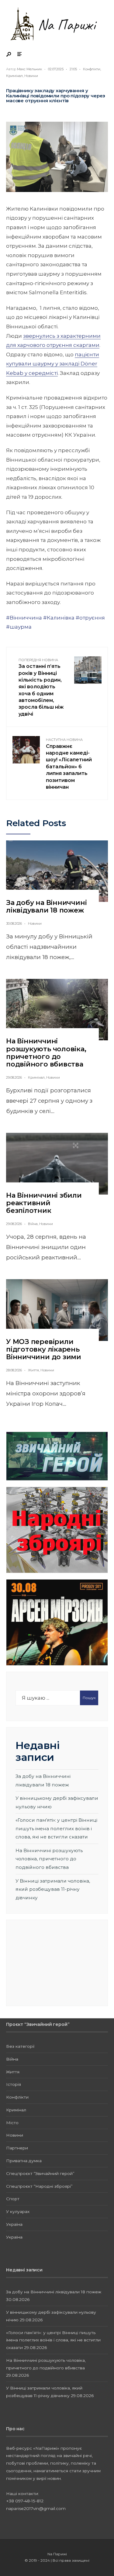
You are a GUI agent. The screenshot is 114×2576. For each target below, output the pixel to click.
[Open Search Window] (9, 55)
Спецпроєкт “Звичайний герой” (40, 2173)
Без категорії (20, 2046)
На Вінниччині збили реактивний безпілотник (44, 1203)
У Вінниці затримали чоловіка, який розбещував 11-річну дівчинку (53, 1889)
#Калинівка (59, 618)
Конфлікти (92, 69)
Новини (31, 76)
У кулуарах (18, 2211)
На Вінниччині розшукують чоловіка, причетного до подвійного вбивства (46, 1053)
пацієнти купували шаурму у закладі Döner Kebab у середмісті (53, 364)
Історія (14, 2084)
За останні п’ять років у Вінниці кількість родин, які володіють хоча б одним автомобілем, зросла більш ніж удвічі (41, 687)
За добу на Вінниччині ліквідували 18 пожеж (46, 906)
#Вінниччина (24, 618)
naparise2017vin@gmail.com (36, 2508)
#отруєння (90, 618)
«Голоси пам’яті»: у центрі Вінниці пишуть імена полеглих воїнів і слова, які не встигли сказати (56, 1828)
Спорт (13, 2199)
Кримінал (14, 76)
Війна (33, 1224)
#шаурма (19, 627)
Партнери (17, 2148)
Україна (14, 2224)
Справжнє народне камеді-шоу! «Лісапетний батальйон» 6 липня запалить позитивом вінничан (69, 764)
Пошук (89, 1698)
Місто (12, 2123)
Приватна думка (24, 2161)
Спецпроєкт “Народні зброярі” (39, 2186)
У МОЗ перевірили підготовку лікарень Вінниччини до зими (44, 1349)
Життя (33, 1370)
